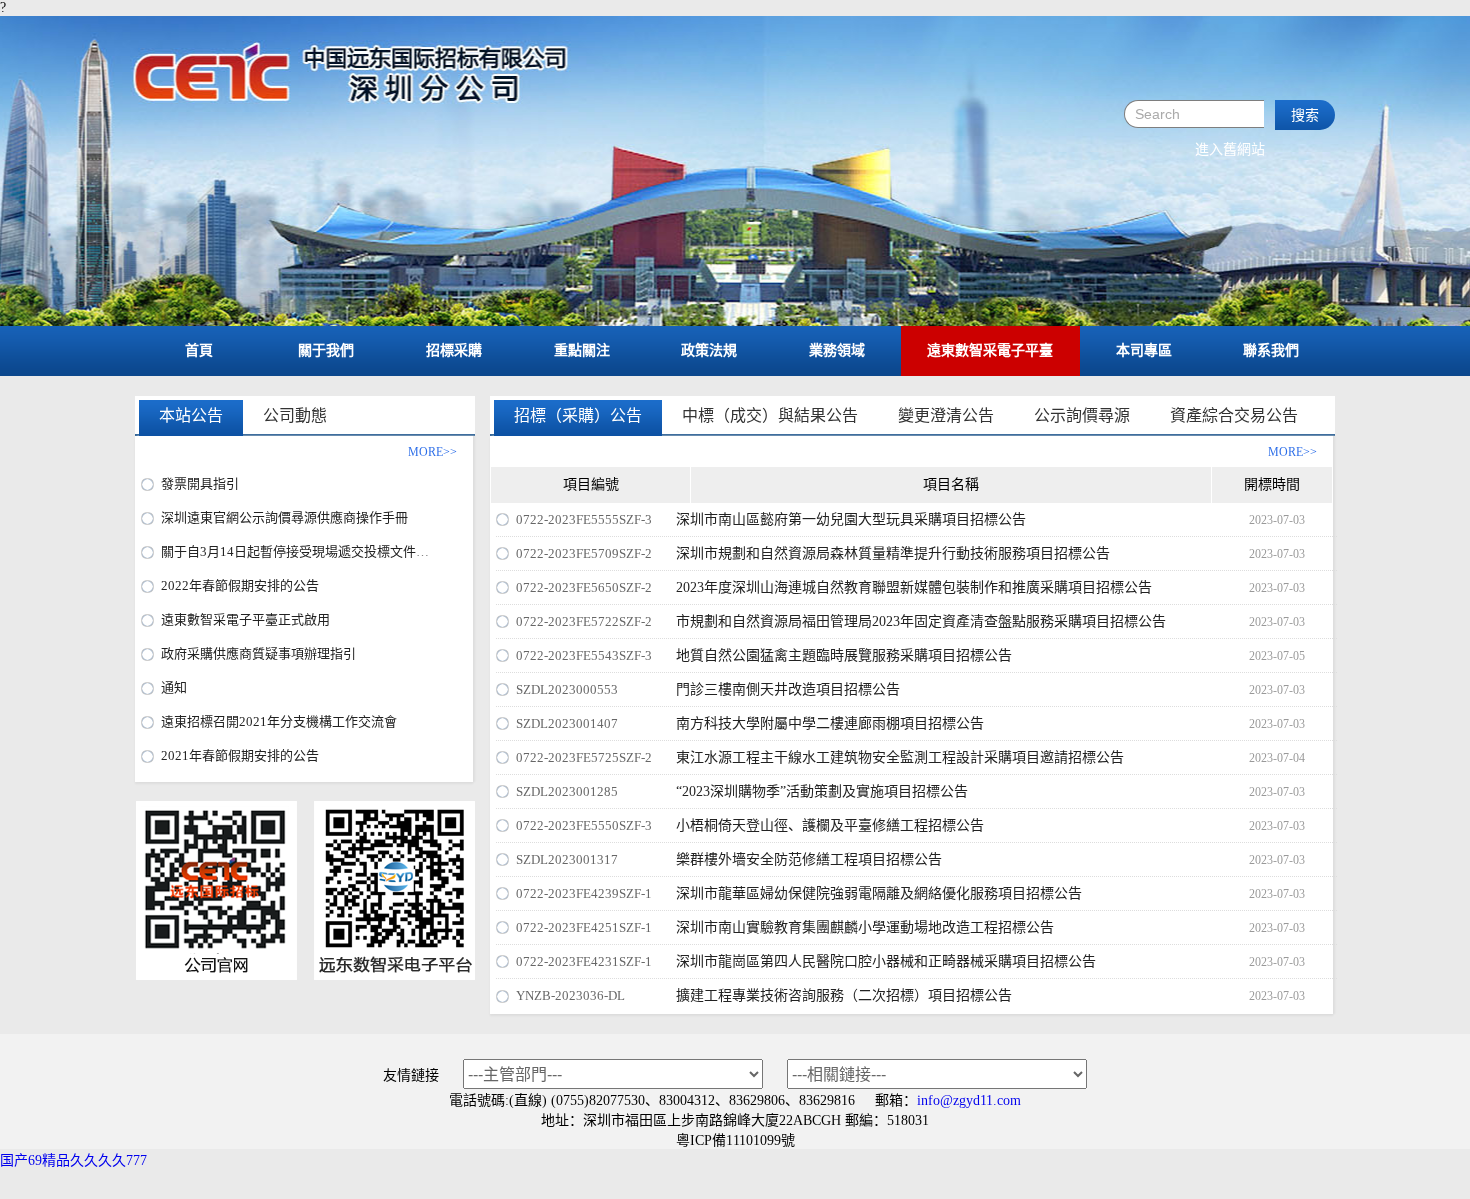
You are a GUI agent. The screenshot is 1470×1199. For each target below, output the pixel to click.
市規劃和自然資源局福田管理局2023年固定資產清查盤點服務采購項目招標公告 (921, 621)
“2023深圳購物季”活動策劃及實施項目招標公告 (822, 791)
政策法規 (709, 350)
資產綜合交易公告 (1234, 415)
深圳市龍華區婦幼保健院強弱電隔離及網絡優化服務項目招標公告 (879, 893)
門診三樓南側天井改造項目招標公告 (788, 689)
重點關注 (582, 350)
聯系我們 (1271, 350)
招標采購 (454, 350)
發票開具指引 (200, 483)
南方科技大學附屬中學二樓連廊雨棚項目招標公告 (830, 723)
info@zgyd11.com (969, 1100)
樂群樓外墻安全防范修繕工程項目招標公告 (809, 859)
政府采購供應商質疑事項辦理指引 (258, 653)
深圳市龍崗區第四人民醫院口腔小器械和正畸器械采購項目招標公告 (886, 961)
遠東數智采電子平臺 (990, 350)
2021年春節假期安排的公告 (240, 755)
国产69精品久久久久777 (73, 1160)
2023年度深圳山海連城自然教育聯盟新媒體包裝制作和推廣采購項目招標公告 (914, 587)
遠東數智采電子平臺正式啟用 (245, 619)
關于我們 (326, 350)
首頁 (199, 350)
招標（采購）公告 (578, 415)
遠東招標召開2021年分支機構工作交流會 (279, 721)
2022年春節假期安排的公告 (240, 585)
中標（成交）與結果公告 (770, 415)
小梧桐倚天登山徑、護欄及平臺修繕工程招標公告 (830, 825)
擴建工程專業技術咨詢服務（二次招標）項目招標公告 (844, 995)
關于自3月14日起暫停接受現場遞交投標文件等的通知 (314, 551)
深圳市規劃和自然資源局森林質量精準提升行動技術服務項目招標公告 (893, 553)
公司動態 (295, 415)
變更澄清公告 (946, 415)
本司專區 (1144, 350)
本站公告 (191, 415)
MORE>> (1292, 452)
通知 (174, 687)
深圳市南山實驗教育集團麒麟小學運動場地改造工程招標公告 (865, 927)
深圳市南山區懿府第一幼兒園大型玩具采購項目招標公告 (851, 519)
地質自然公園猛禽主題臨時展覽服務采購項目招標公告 (844, 655)
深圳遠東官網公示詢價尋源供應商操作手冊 (284, 517)
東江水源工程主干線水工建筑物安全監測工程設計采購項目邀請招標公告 (900, 757)
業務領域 (837, 350)
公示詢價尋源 (1082, 415)
